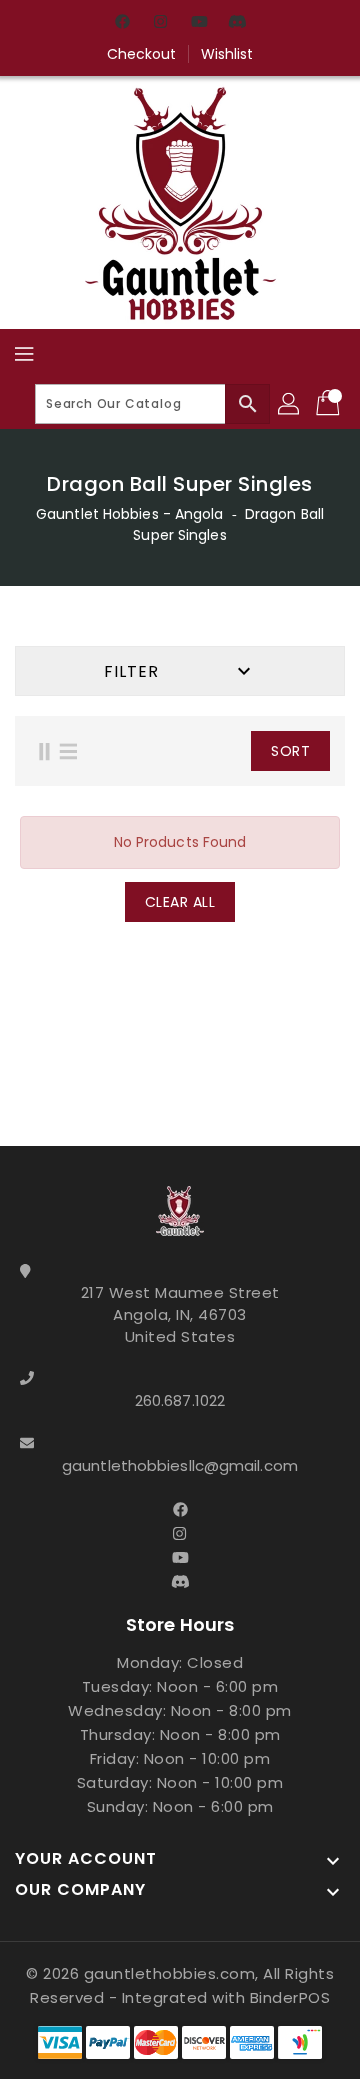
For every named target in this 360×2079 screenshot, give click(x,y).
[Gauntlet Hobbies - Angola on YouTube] (199, 23)
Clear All (180, 902)
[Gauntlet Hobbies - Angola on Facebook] (123, 23)
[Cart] (330, 404)
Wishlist (227, 54)
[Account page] (290, 404)
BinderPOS (290, 1997)
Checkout (142, 54)
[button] (227, 751)
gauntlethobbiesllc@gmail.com (180, 1465)
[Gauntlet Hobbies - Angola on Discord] (237, 23)
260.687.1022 (180, 1400)
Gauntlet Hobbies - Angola (130, 514)
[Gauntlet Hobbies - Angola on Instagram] (161, 23)
